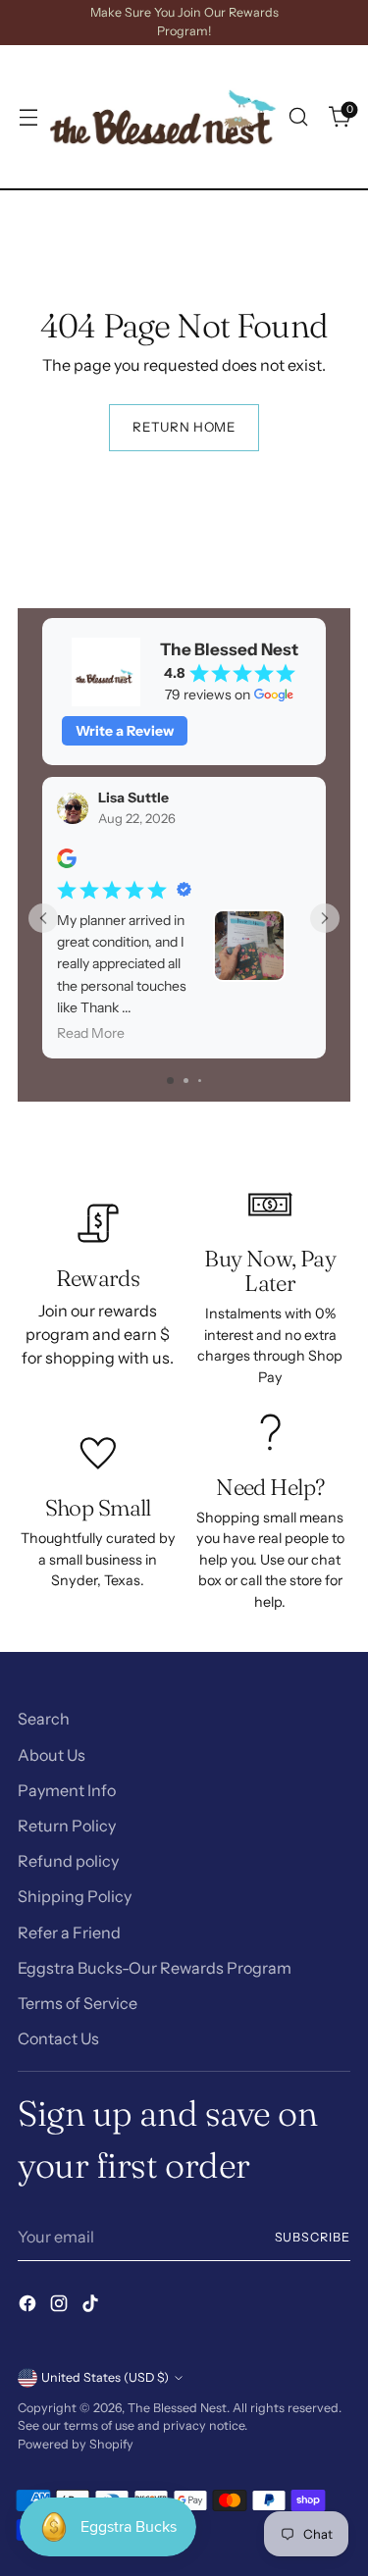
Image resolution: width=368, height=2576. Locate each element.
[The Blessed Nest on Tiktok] (92, 2306)
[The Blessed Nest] (163, 117)
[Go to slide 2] (186, 1081)
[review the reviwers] (67, 863)
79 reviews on (208, 695)
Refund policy (68, 1861)
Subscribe (313, 2237)
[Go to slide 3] (200, 1081)
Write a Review (125, 731)
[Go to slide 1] (170, 1081)
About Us (52, 1755)
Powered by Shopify (76, 2444)
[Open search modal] (298, 117)
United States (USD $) (105, 2377)
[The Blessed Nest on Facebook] (29, 2306)
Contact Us (58, 2038)
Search (44, 1719)
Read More (91, 1033)
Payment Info (67, 1790)
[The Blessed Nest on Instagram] (61, 2306)
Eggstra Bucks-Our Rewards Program (155, 1968)
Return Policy (67, 1826)
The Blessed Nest (177, 2408)
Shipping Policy (75, 1896)
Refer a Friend (69, 1932)
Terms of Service (78, 2003)
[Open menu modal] (28, 117)
